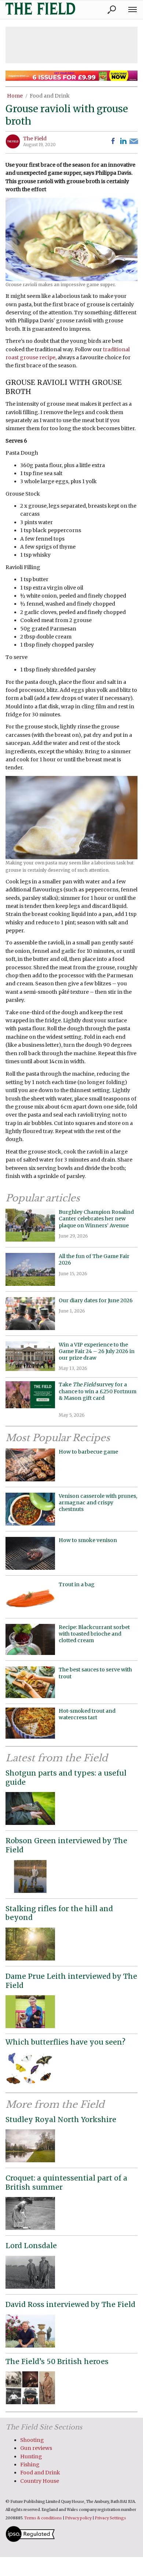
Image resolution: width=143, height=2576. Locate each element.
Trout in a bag (77, 1584)
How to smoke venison (88, 1540)
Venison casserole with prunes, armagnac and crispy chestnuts (98, 1503)
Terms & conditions (43, 2518)
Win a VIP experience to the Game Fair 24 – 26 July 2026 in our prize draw (97, 1351)
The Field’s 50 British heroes (57, 2361)
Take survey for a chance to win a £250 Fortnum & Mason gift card (98, 1395)
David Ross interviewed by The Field (70, 2304)
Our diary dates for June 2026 (96, 1300)
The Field (35, 139)
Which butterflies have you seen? (65, 2042)
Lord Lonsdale (31, 2246)
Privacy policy (78, 2518)
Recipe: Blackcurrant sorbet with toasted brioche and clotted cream (94, 1634)
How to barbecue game (88, 1452)
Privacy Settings (111, 2518)
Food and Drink (50, 96)
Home (15, 96)
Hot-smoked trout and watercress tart (87, 1714)
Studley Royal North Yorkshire (61, 2119)
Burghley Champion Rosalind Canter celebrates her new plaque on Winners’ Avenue (96, 1219)
